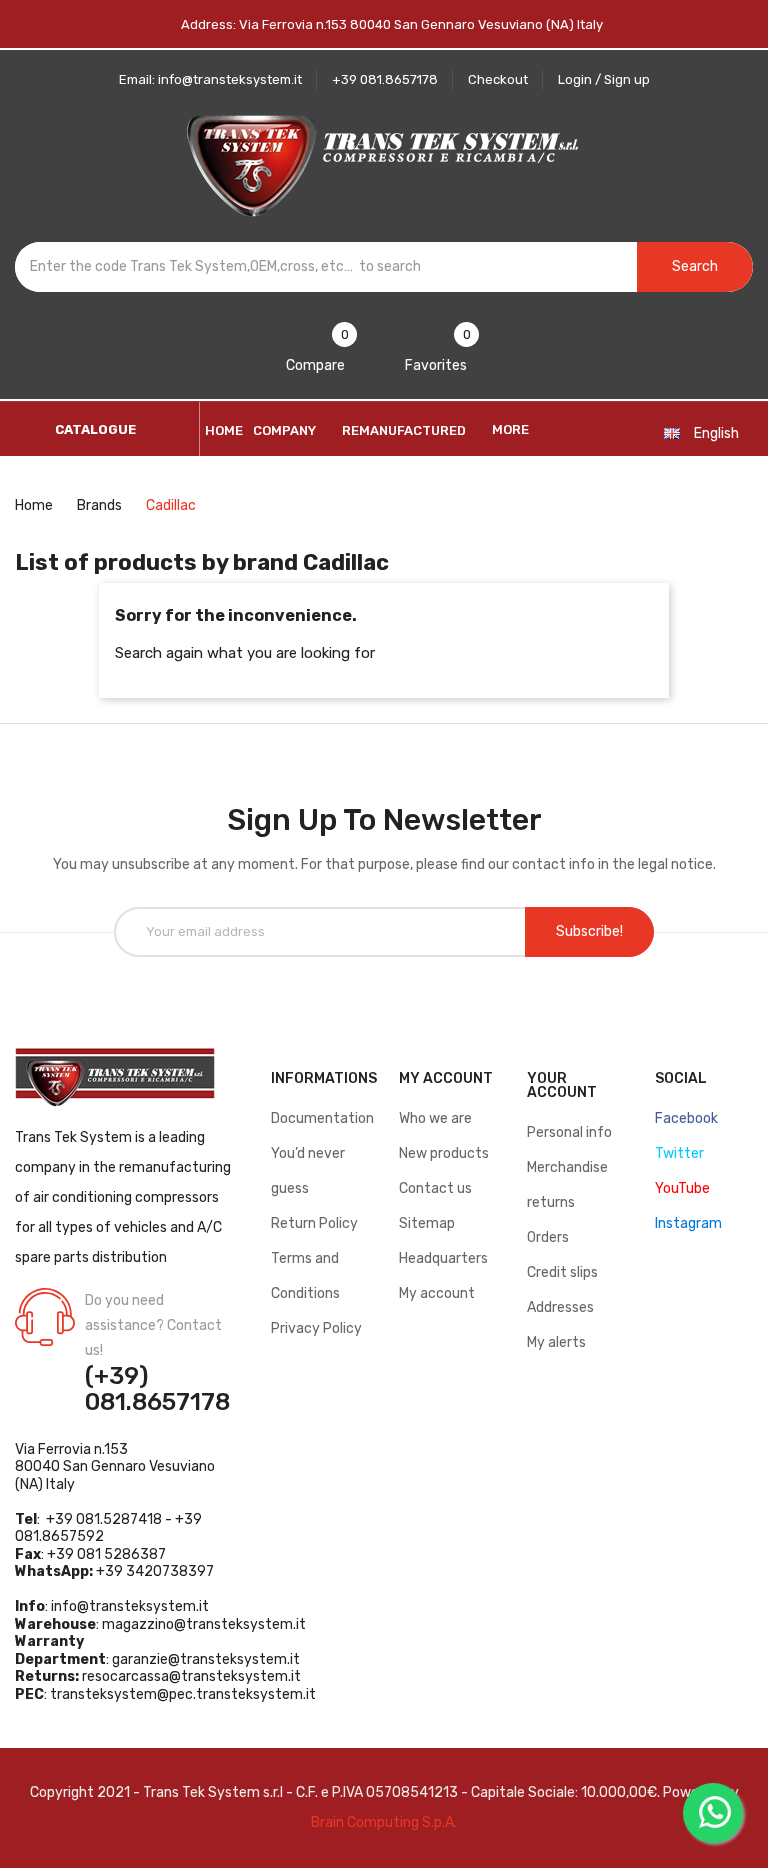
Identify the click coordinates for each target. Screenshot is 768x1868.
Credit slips (562, 1272)
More (510, 429)
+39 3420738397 (155, 1571)
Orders (548, 1237)
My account (437, 1293)
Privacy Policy (316, 1328)
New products (444, 1153)
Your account (562, 1085)
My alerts (556, 1342)
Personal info (569, 1132)
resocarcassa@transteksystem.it (191, 1676)
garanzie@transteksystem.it (206, 1659)
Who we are (435, 1118)
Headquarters (443, 1258)
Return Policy (314, 1223)
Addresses (560, 1307)
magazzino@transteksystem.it (204, 1624)
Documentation (322, 1118)
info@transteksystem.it (130, 1606)
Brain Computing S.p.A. (384, 1822)
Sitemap (427, 1223)
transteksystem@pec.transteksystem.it (183, 1694)
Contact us (435, 1188)
